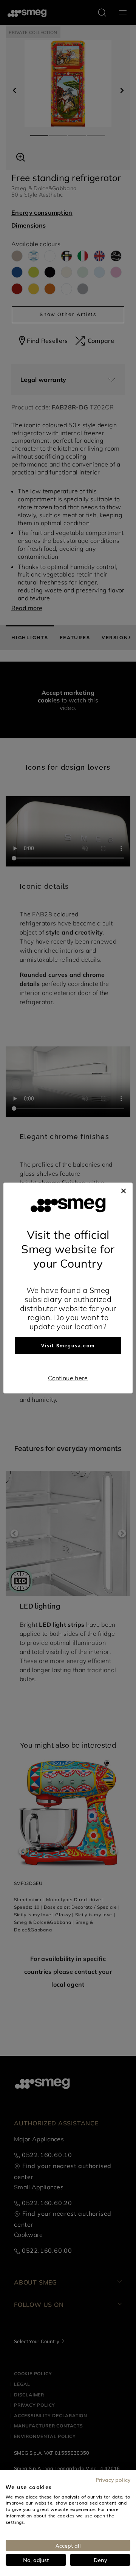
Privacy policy (113, 2480)
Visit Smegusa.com (68, 1346)
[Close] (124, 1190)
